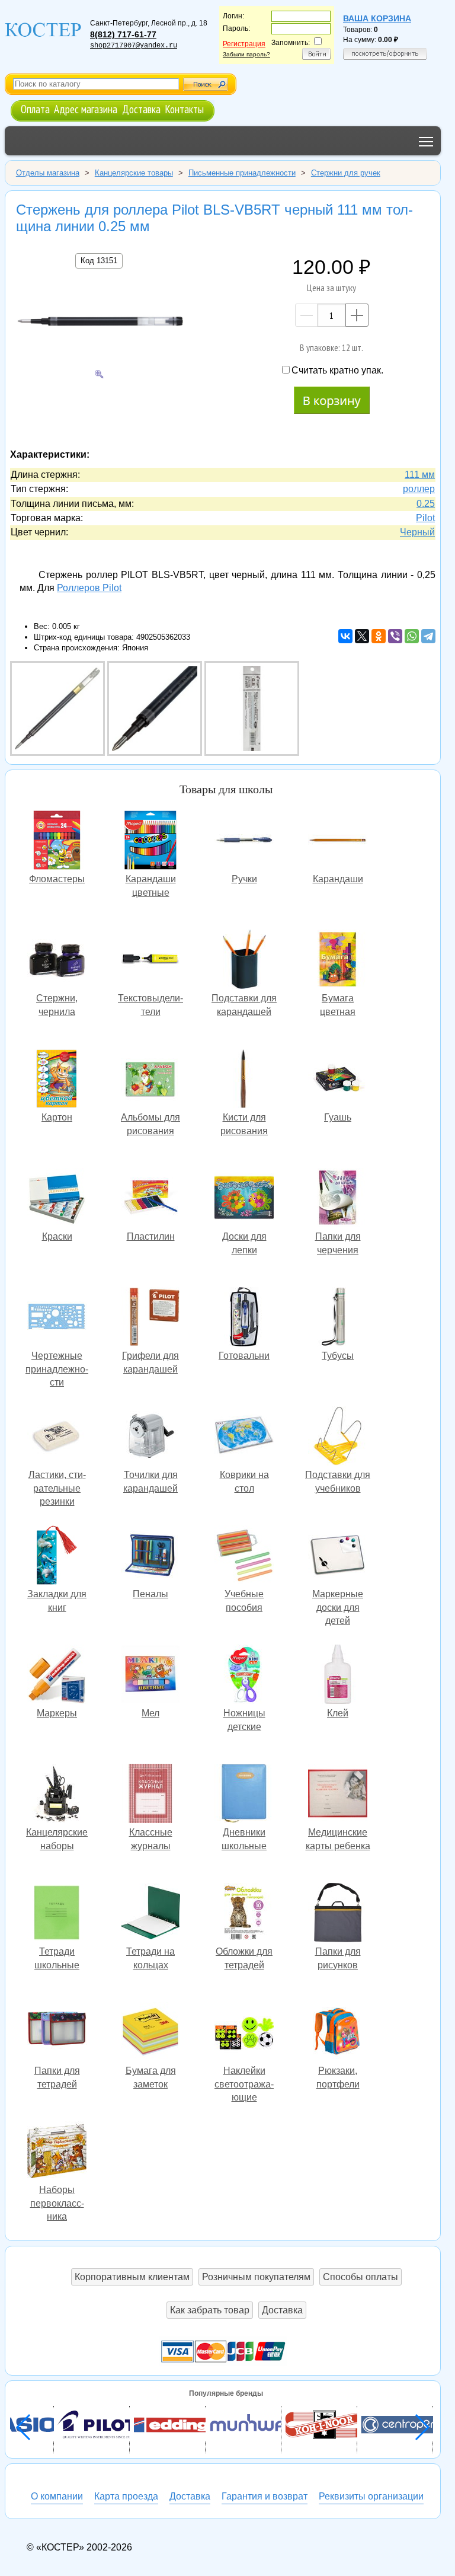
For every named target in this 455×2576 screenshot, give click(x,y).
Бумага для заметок (150, 2033)
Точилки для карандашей (150, 1437)
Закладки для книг (57, 1557)
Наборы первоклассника (57, 2152)
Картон (57, 1080)
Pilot (425, 518)
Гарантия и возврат (265, 2496)
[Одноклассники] (379, 636)
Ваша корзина (377, 18)
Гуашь (338, 1080)
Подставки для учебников (338, 1437)
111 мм (420, 475)
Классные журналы (150, 1795)
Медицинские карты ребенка (338, 1795)
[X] (362, 636)
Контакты (184, 109)
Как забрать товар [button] (210, 2310)
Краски (57, 1199)
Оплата (35, 109)
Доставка (141, 109)
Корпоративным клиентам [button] (132, 2277)
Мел (150, 1676)
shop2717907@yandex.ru (134, 46)
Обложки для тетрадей (244, 1914)
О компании (57, 2496)
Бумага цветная (338, 961)
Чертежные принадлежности (57, 1318)
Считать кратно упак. (337, 370)
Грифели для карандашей (150, 1318)
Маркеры (57, 1676)
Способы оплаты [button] (361, 2277)
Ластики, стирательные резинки (57, 1437)
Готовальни (244, 1318)
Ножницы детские (244, 1676)
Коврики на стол (244, 1437)
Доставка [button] (282, 2310)
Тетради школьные (57, 1914)
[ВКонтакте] (345, 636)
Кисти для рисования (244, 1080)
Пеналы (150, 1557)
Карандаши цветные (150, 842)
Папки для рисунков (338, 1914)
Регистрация (244, 44)
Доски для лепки (244, 1199)
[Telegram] (428, 636)
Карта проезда (126, 2496)
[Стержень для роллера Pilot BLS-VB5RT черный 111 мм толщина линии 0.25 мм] (99, 323)
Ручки (244, 842)
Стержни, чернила (57, 961)
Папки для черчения (338, 1199)
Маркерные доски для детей (338, 1557)
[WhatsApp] (412, 636)
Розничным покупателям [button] (256, 2277)
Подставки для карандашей (244, 961)
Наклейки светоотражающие (244, 2033)
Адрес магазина (86, 109)
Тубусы (338, 1318)
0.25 (426, 504)
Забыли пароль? (246, 54)
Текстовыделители (150, 961)
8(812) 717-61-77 (123, 34)
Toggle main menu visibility (426, 141)
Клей (338, 1676)
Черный (417, 532)
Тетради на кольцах (150, 1914)
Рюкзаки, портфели (338, 2033)
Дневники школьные (244, 1795)
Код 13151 (99, 261)
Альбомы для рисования (150, 1080)
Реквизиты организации (371, 2496)
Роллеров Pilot (89, 588)
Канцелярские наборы (57, 1795)
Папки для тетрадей (57, 2033)
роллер (419, 489)
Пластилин (150, 1199)
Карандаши (338, 842)
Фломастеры (57, 842)
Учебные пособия (244, 1557)
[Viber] (395, 636)
